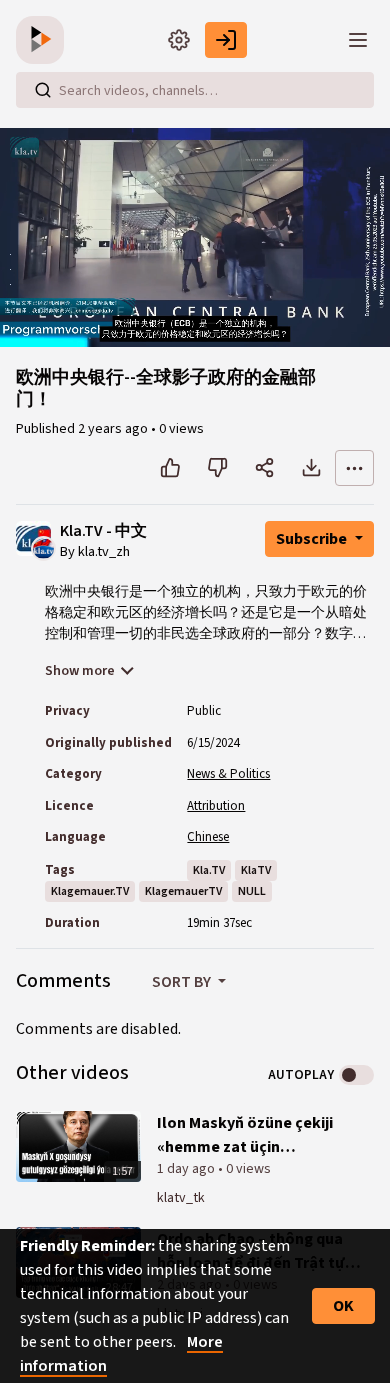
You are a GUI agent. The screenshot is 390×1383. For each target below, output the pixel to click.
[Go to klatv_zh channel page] (43, 547)
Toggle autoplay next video (356, 1075)
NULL (252, 891)
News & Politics (228, 774)
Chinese (208, 837)
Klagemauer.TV (90, 891)
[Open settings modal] (179, 40)
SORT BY (183, 982)
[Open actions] (354, 468)
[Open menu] (358, 40)
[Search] (43, 90)
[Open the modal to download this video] (311, 468)
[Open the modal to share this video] (264, 468)
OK (343, 1306)
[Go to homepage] (44, 40)
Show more (80, 671)
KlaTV (256, 870)
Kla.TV (209, 870)
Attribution (216, 806)
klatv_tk (181, 1198)
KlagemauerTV (183, 891)
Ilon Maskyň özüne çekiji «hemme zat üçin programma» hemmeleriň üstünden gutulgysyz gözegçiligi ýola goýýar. (249, 1135)
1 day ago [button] (187, 1169)
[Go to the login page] (226, 40)
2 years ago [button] (114, 429)
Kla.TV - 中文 (103, 531)
